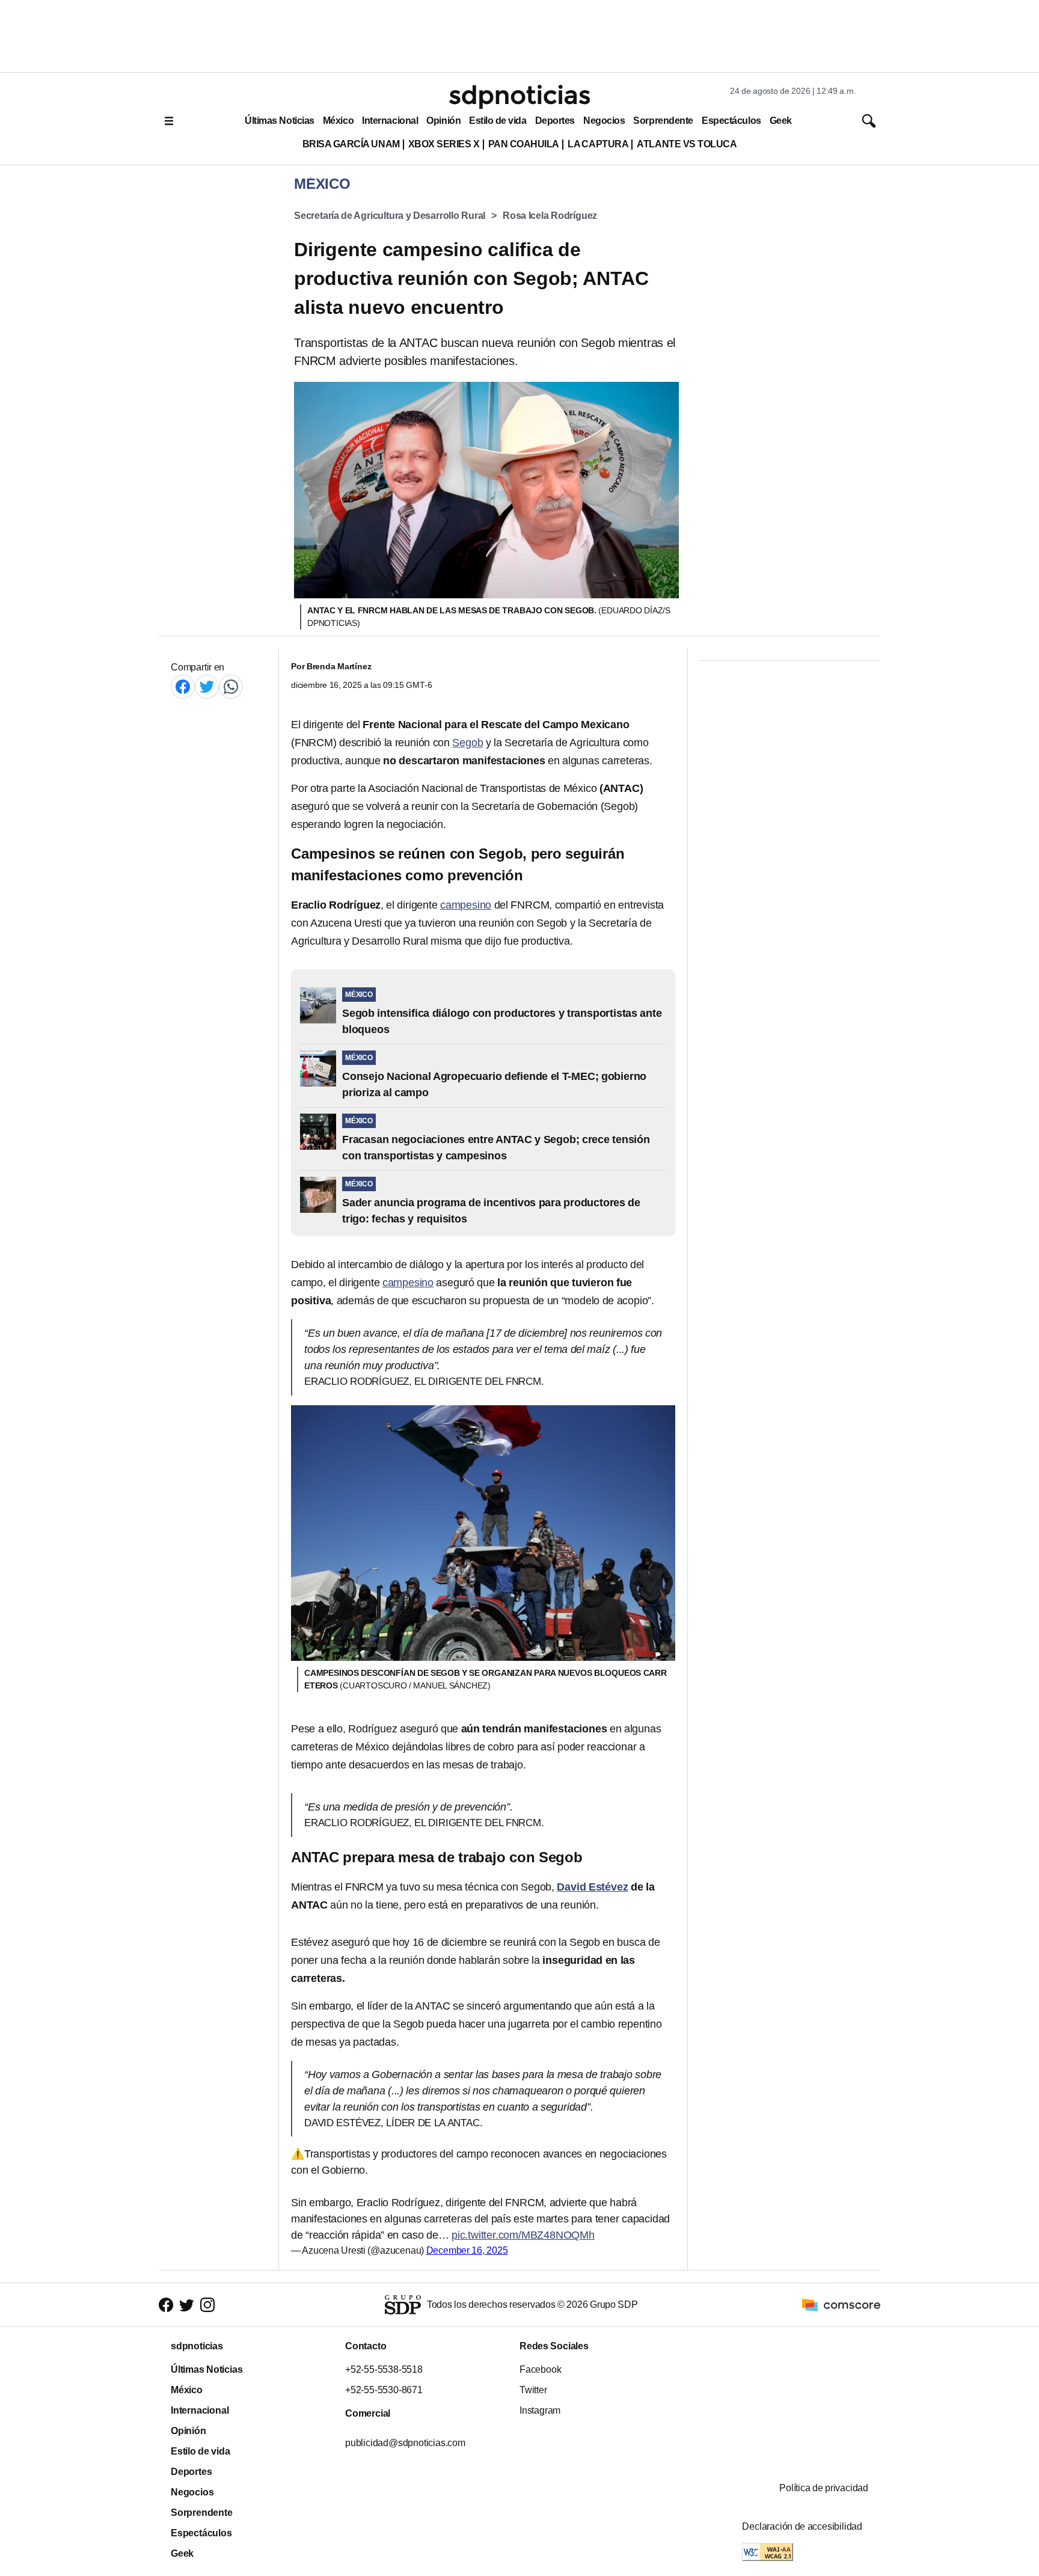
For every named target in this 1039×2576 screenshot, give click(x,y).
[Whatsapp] (231, 686)
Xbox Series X (444, 144)
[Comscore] (841, 2305)
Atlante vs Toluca (687, 144)
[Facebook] (183, 686)
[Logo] (519, 97)
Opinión (443, 121)
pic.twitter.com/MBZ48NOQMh (523, 2235)
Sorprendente (663, 121)
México (338, 121)
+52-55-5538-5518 (384, 2369)
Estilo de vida (498, 121)
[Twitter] (207, 686)
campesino (466, 905)
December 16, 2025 (467, 2250)
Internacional (390, 121)
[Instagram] (207, 2305)
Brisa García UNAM (351, 144)
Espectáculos (731, 121)
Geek (781, 121)
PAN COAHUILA (524, 144)
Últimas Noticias (280, 121)
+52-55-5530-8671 (384, 2390)
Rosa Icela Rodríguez (550, 216)
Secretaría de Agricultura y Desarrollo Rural (390, 216)
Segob (467, 743)
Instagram (540, 2410)
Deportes (555, 121)
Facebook (540, 2369)
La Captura (598, 144)
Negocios (604, 121)
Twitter (533, 2390)
